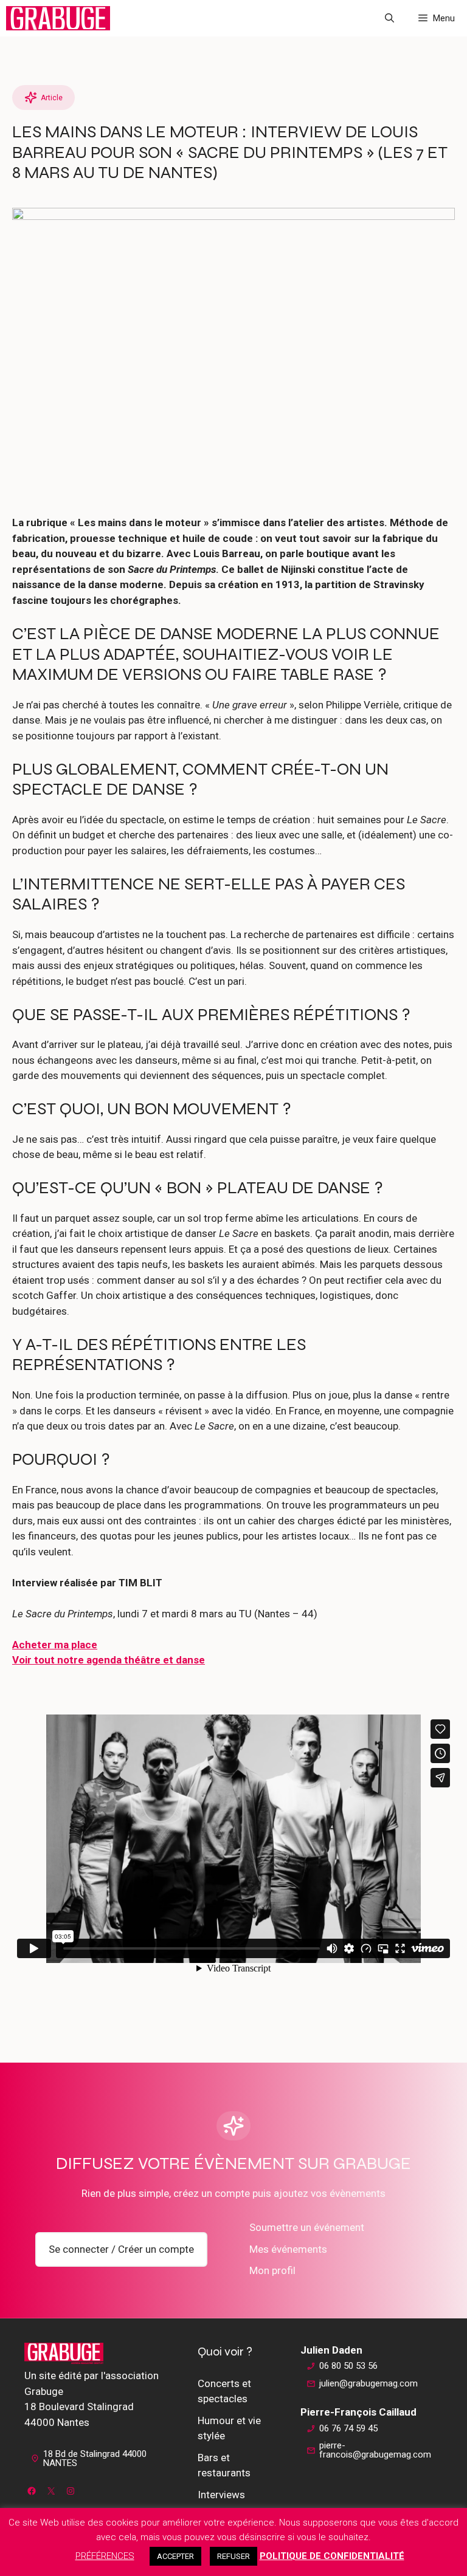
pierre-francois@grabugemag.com (375, 2450)
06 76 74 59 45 (348, 2428)
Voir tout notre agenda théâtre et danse (109, 1660)
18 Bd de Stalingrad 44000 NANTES (95, 2458)
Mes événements (288, 2249)
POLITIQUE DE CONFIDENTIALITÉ (332, 2556)
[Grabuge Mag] (58, 18)
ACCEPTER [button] (175, 2556)
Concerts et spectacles (224, 2391)
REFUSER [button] (233, 2556)
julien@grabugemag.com (368, 2383)
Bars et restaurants (224, 2465)
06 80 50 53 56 (348, 2366)
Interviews (221, 2495)
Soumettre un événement (307, 2227)
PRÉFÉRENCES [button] (105, 2556)
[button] (389, 18)
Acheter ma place (55, 1645)
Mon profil (272, 2270)
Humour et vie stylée (229, 2428)
